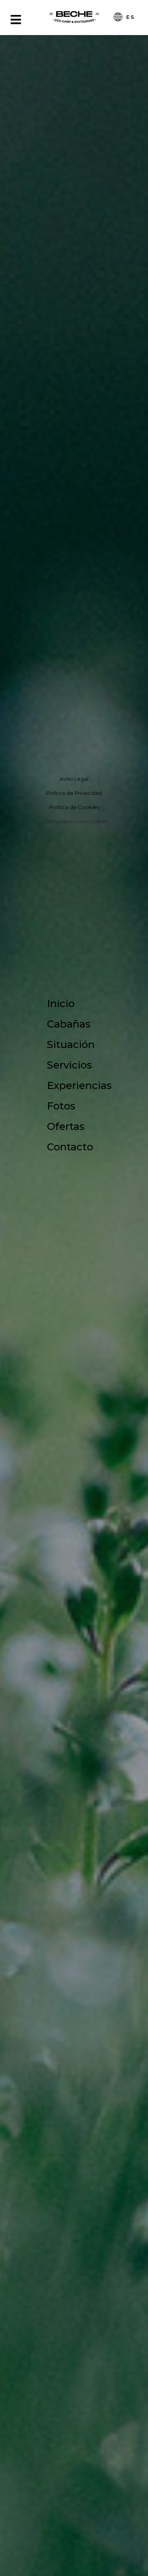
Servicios (69, 1065)
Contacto (70, 1147)
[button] (18, 352)
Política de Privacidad (74, 793)
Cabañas (69, 1024)
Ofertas (66, 1126)
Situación (71, 1044)
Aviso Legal (74, 779)
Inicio (61, 1003)
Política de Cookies (74, 807)
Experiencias (79, 1085)
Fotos (61, 1106)
